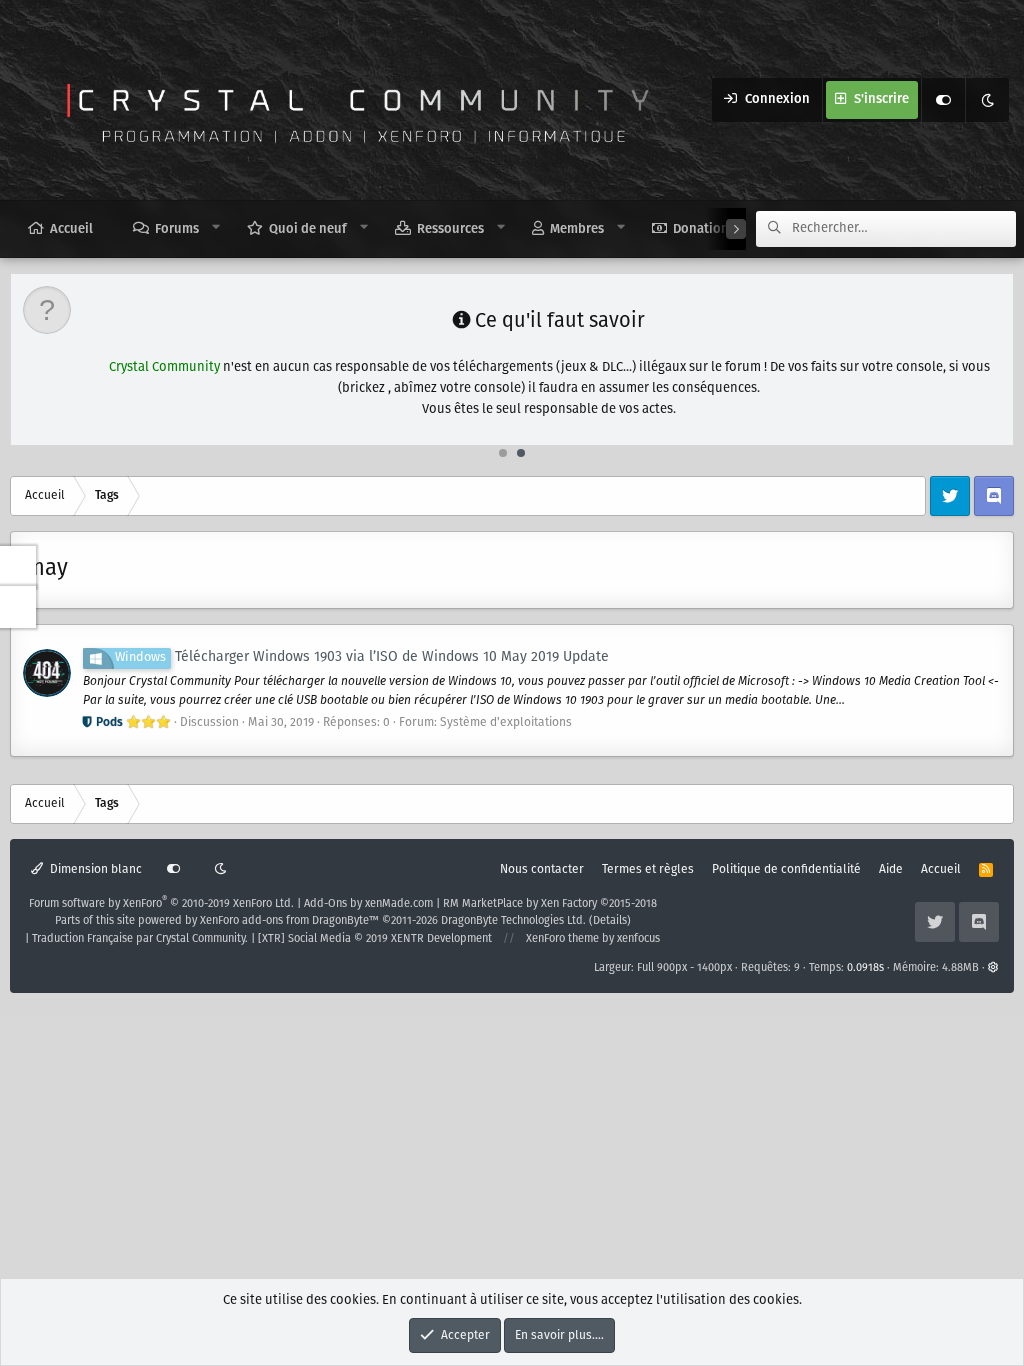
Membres (577, 229)
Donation (701, 229)
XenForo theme (562, 939)
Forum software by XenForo (161, 904)
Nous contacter (542, 869)
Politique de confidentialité (786, 869)
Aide (891, 869)
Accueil (71, 229)
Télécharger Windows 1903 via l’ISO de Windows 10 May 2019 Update (362, 657)
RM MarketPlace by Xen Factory (550, 904)
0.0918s (865, 968)
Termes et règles (648, 869)
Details (610, 921)
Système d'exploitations (506, 722)
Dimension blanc (94, 869)
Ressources (450, 229)
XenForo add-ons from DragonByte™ (289, 921)
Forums (177, 229)
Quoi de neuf (308, 229)
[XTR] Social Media (375, 939)
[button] (216, 228)
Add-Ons (325, 904)
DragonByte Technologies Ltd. (513, 921)
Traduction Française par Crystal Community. (140, 939)
